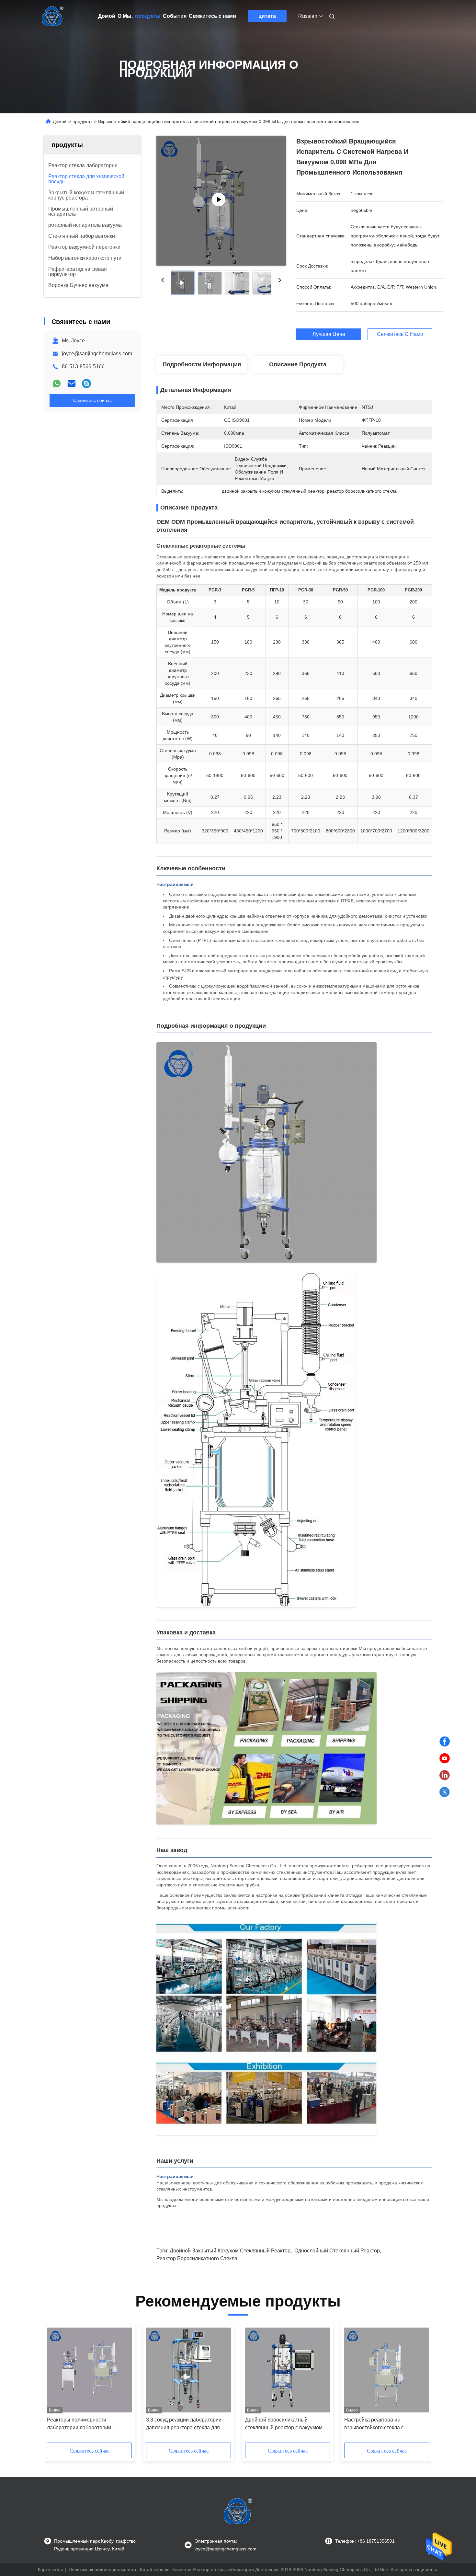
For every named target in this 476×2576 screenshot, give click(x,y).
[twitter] (445, 1792)
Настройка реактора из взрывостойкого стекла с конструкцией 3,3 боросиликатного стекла (386, 2424)
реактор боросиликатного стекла (197, 2258)
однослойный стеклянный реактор (337, 2251)
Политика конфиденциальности (102, 2570)
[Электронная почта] (72, 384)
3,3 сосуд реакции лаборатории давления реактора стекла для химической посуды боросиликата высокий (187, 2424)
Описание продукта (298, 364)
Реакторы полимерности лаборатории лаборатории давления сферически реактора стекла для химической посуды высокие (85, 2424)
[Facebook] (445, 1742)
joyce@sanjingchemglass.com (97, 354)
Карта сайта (51, 2570)
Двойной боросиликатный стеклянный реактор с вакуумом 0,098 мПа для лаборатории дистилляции (284, 2424)
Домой (107, 16)
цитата (267, 16)
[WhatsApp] (57, 384)
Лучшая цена (329, 334)
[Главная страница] (53, 16)
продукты (148, 16)
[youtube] (445, 1758)
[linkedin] (445, 1775)
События (175, 16)
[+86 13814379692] (86, 384)
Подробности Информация (202, 364)
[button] (55, 2385)
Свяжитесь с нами (212, 16)
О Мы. (125, 16)
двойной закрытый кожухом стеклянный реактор (230, 2251)
